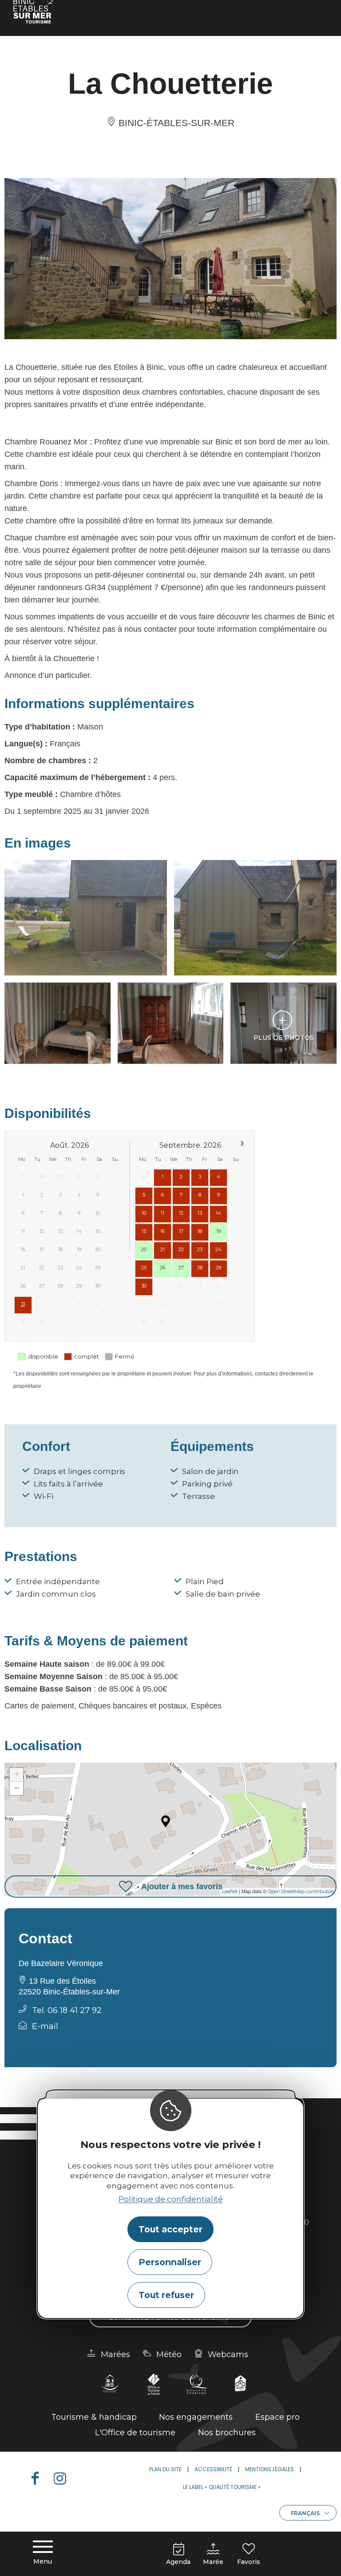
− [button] (17, 1788)
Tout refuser (166, 2295)
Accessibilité (213, 2469)
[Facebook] (39, 2478)
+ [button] (17, 1774)
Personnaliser (170, 2262)
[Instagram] (63, 2478)
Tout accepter (170, 2229)
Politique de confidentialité (171, 2199)
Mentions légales (270, 2469)
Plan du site (165, 2469)
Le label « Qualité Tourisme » (222, 2487)
